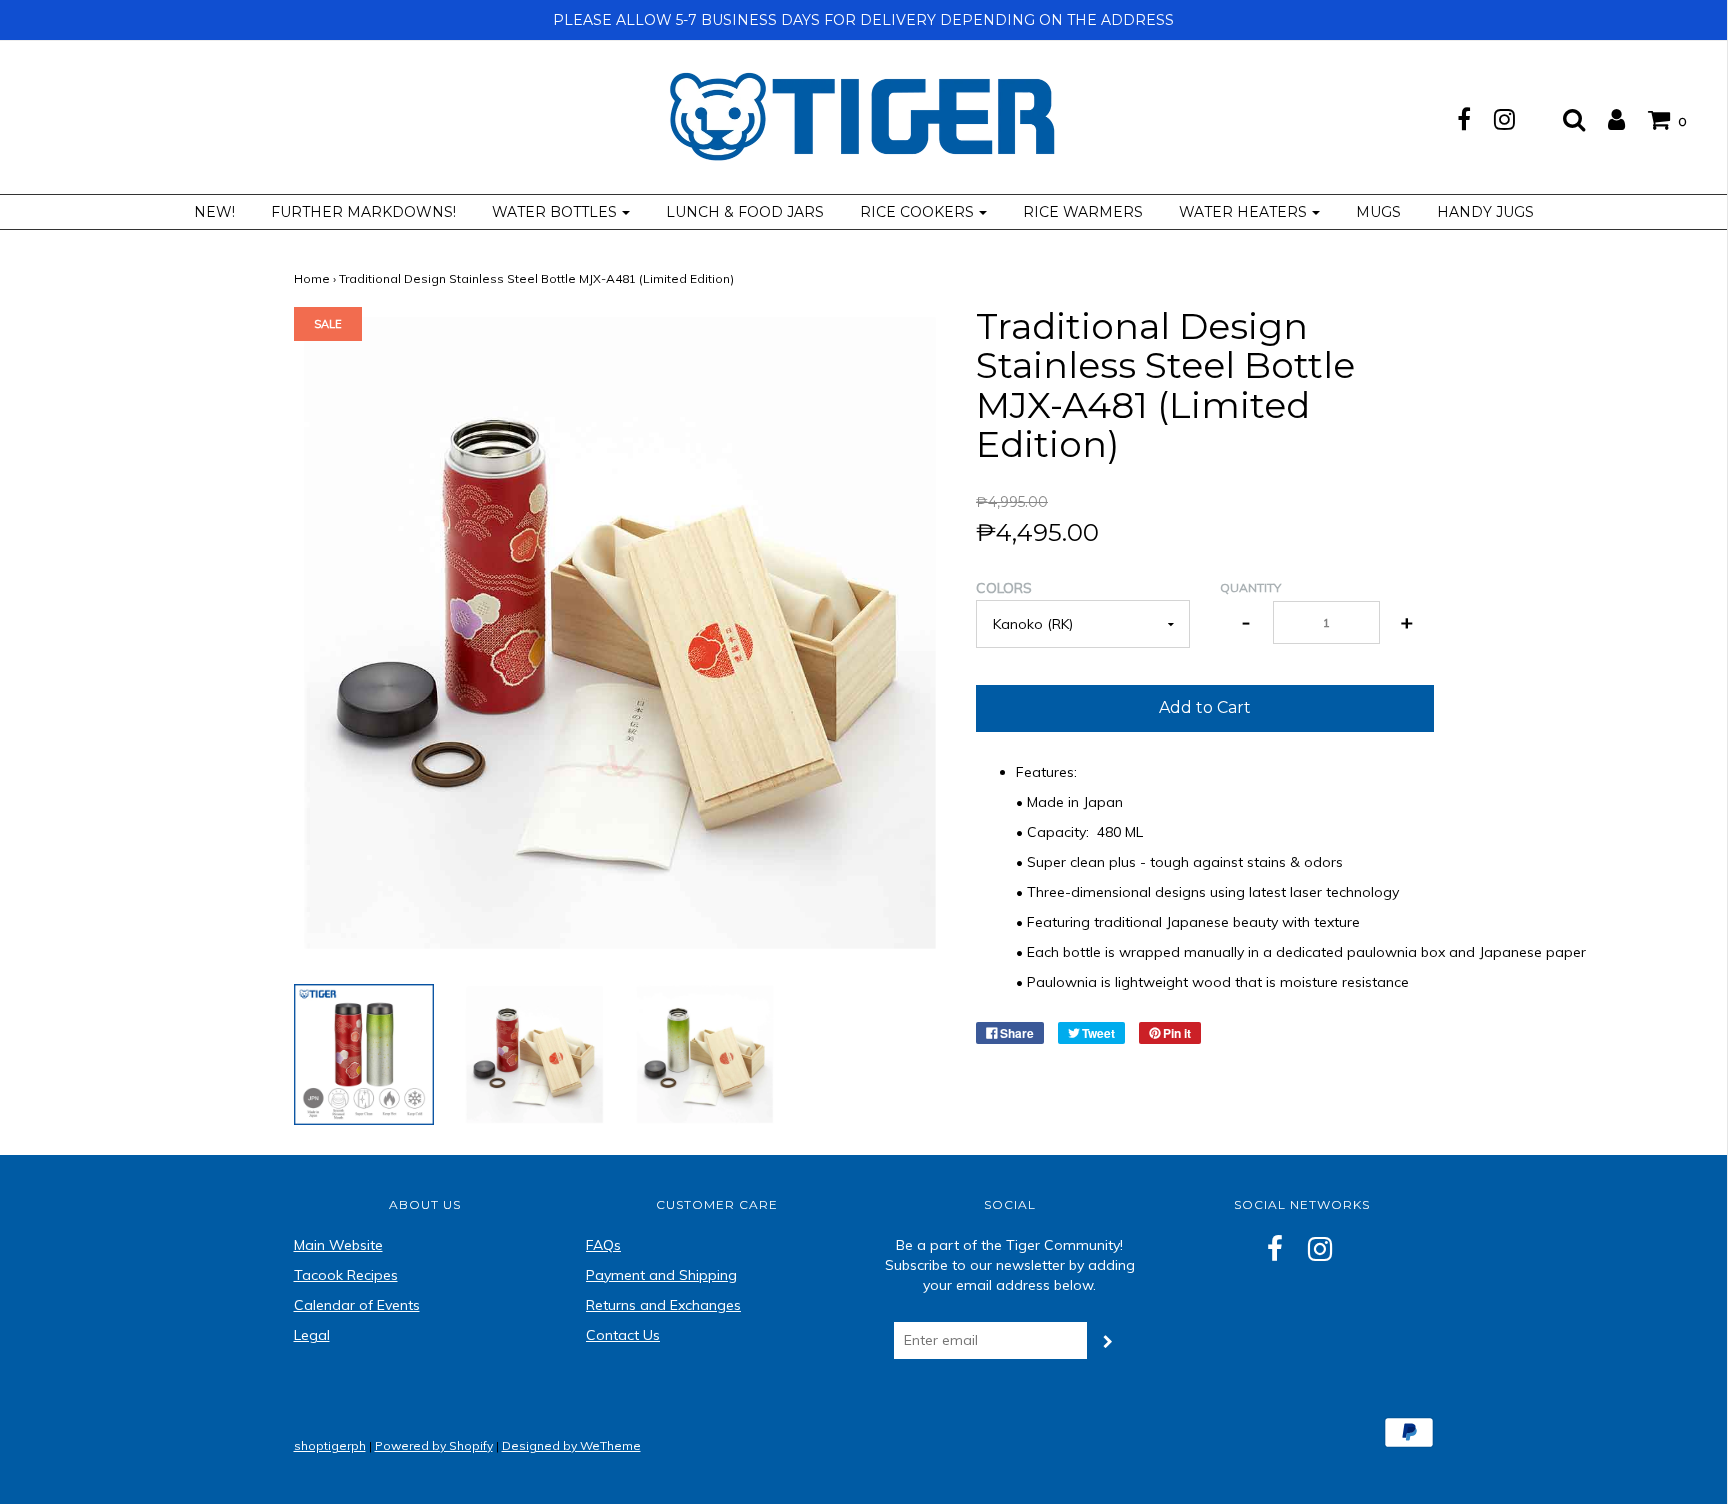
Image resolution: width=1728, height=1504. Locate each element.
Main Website (338, 1245)
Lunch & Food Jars (745, 212)
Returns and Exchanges (663, 1305)
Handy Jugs (1485, 212)
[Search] (1564, 119)
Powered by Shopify (434, 1445)
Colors (1004, 588)
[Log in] (1606, 119)
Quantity (1250, 587)
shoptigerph (330, 1445)
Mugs (1378, 212)
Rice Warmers (1083, 212)
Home (312, 278)
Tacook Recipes (346, 1275)
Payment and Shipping (661, 1275)
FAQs (603, 1245)
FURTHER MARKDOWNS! (363, 212)
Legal (312, 1335)
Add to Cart (1205, 707)
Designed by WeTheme (571, 1445)
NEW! (214, 212)
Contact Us (623, 1335)
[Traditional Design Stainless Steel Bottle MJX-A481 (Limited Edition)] (364, 1053)
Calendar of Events (357, 1305)
